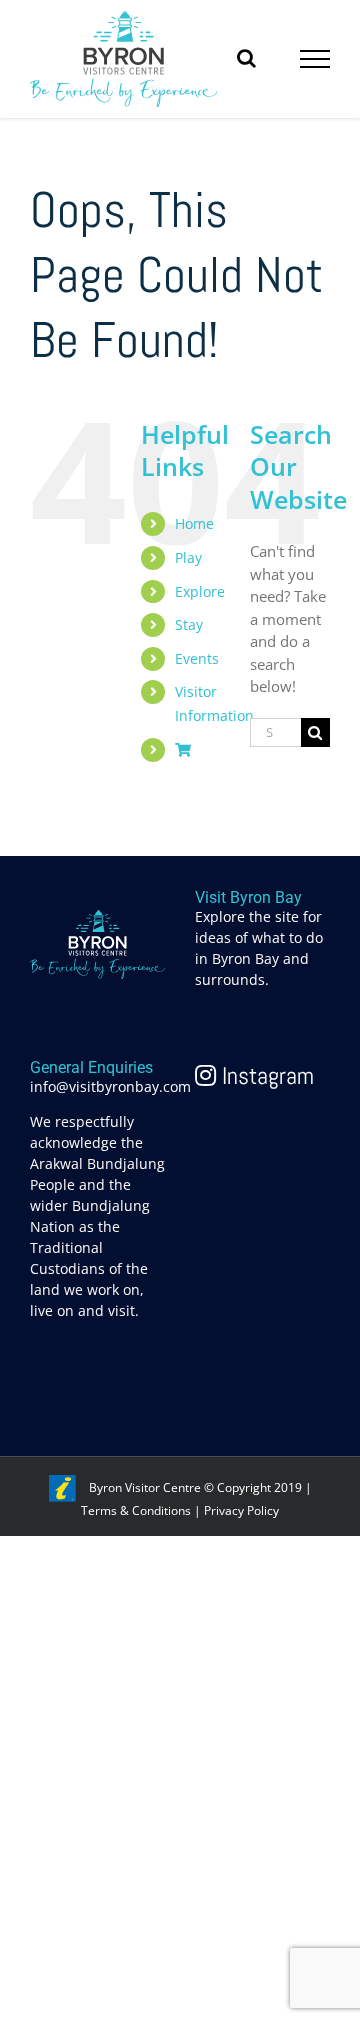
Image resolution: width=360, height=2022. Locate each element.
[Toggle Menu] (315, 59)
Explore (200, 591)
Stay (189, 624)
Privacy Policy (241, 1510)
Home (194, 523)
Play (188, 557)
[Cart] (183, 749)
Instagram (265, 1075)
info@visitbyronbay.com (110, 1086)
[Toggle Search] (246, 58)
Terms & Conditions (136, 1510)
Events (197, 658)
